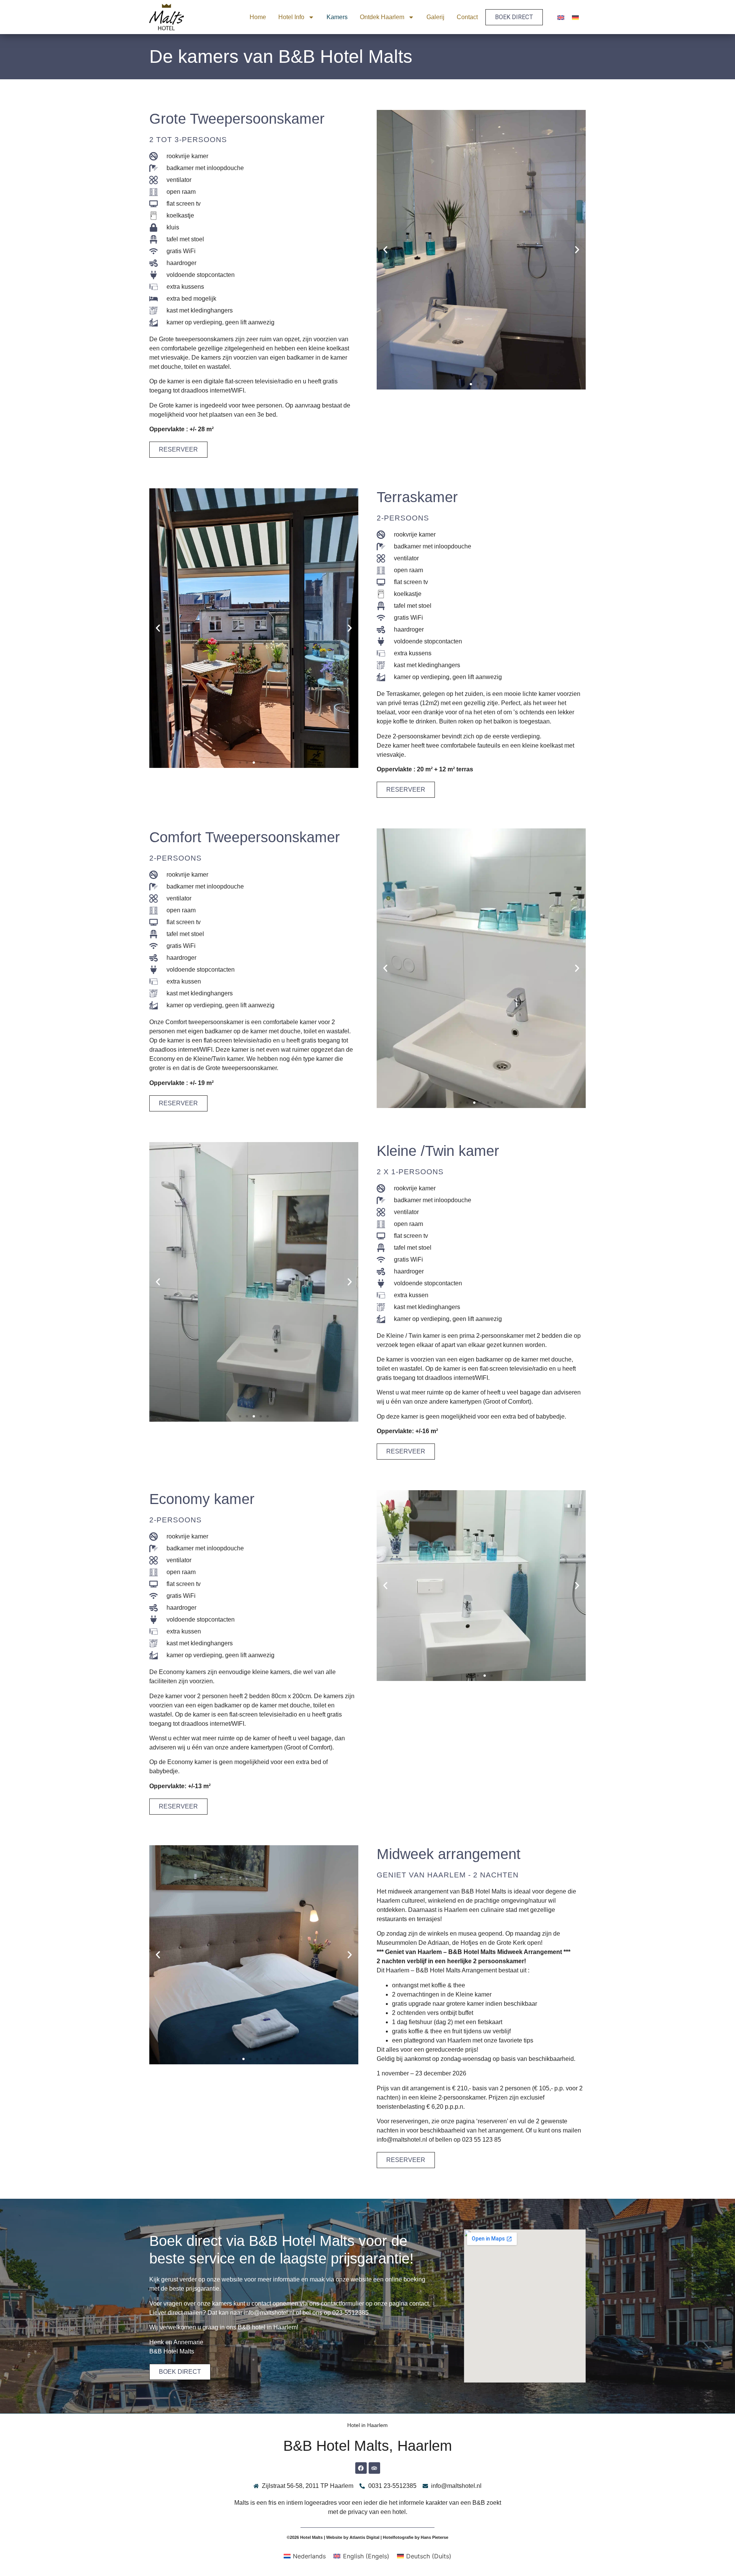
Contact (467, 17)
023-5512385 (350, 2313)
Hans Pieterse (434, 2537)
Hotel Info (291, 17)
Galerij (435, 17)
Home (258, 17)
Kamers (337, 17)
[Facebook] (361, 2468)
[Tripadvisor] (374, 2468)
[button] (385, 250)
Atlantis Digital (364, 2537)
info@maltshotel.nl (269, 2313)
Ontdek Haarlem (382, 17)
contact (419, 2304)
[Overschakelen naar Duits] (575, 17)
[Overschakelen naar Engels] (561, 17)
